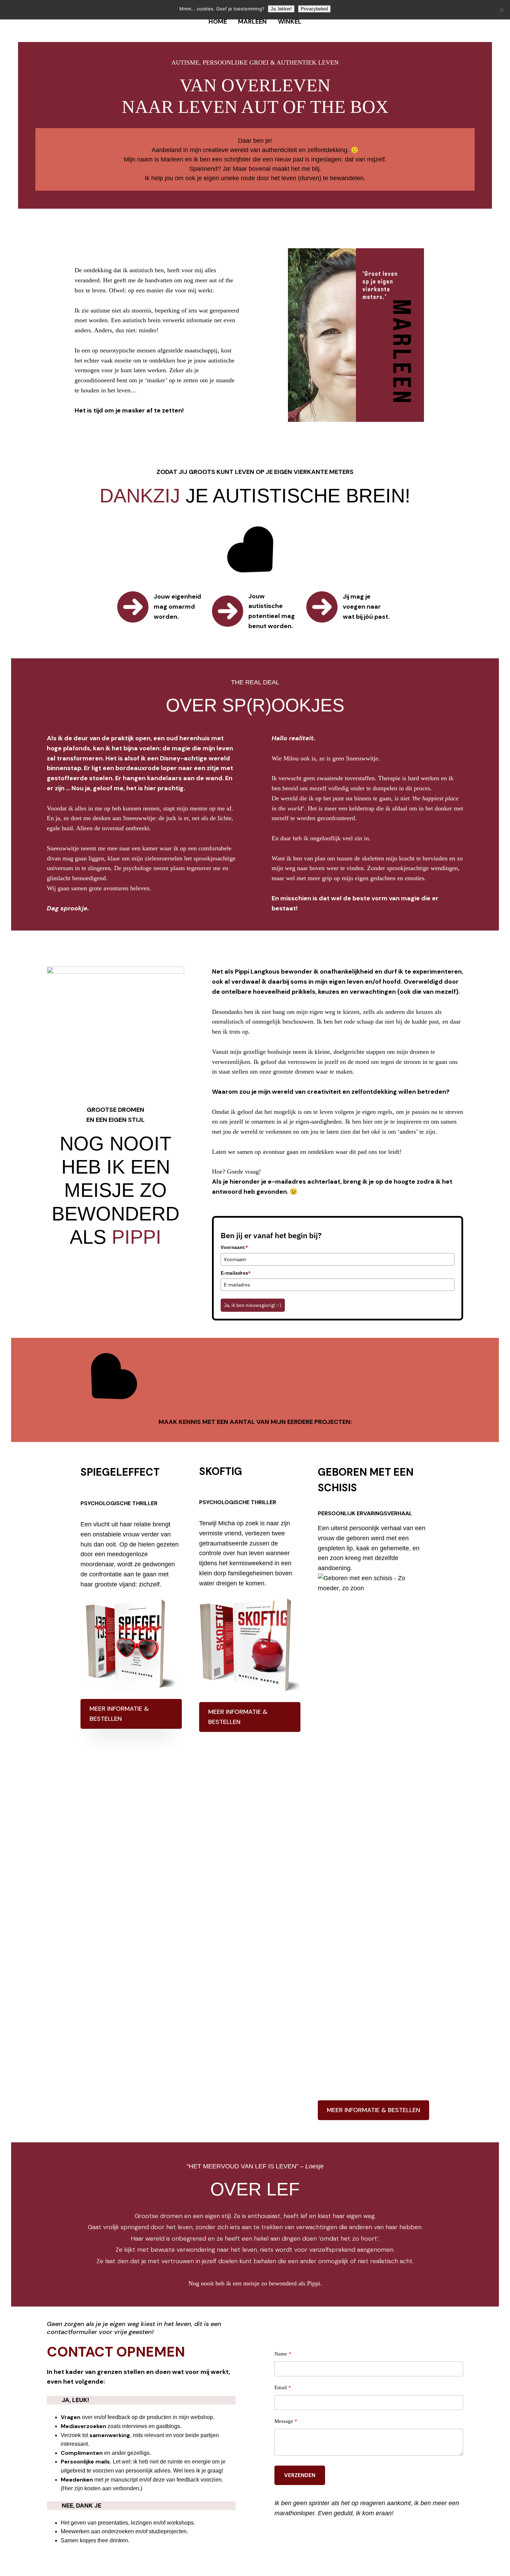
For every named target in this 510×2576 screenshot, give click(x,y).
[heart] (255, 554)
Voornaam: (234, 1247)
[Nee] (501, 10)
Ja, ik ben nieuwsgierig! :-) (253, 1305)
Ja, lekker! (281, 9)
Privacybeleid (314, 9)
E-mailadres (236, 1273)
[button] (131, 1714)
